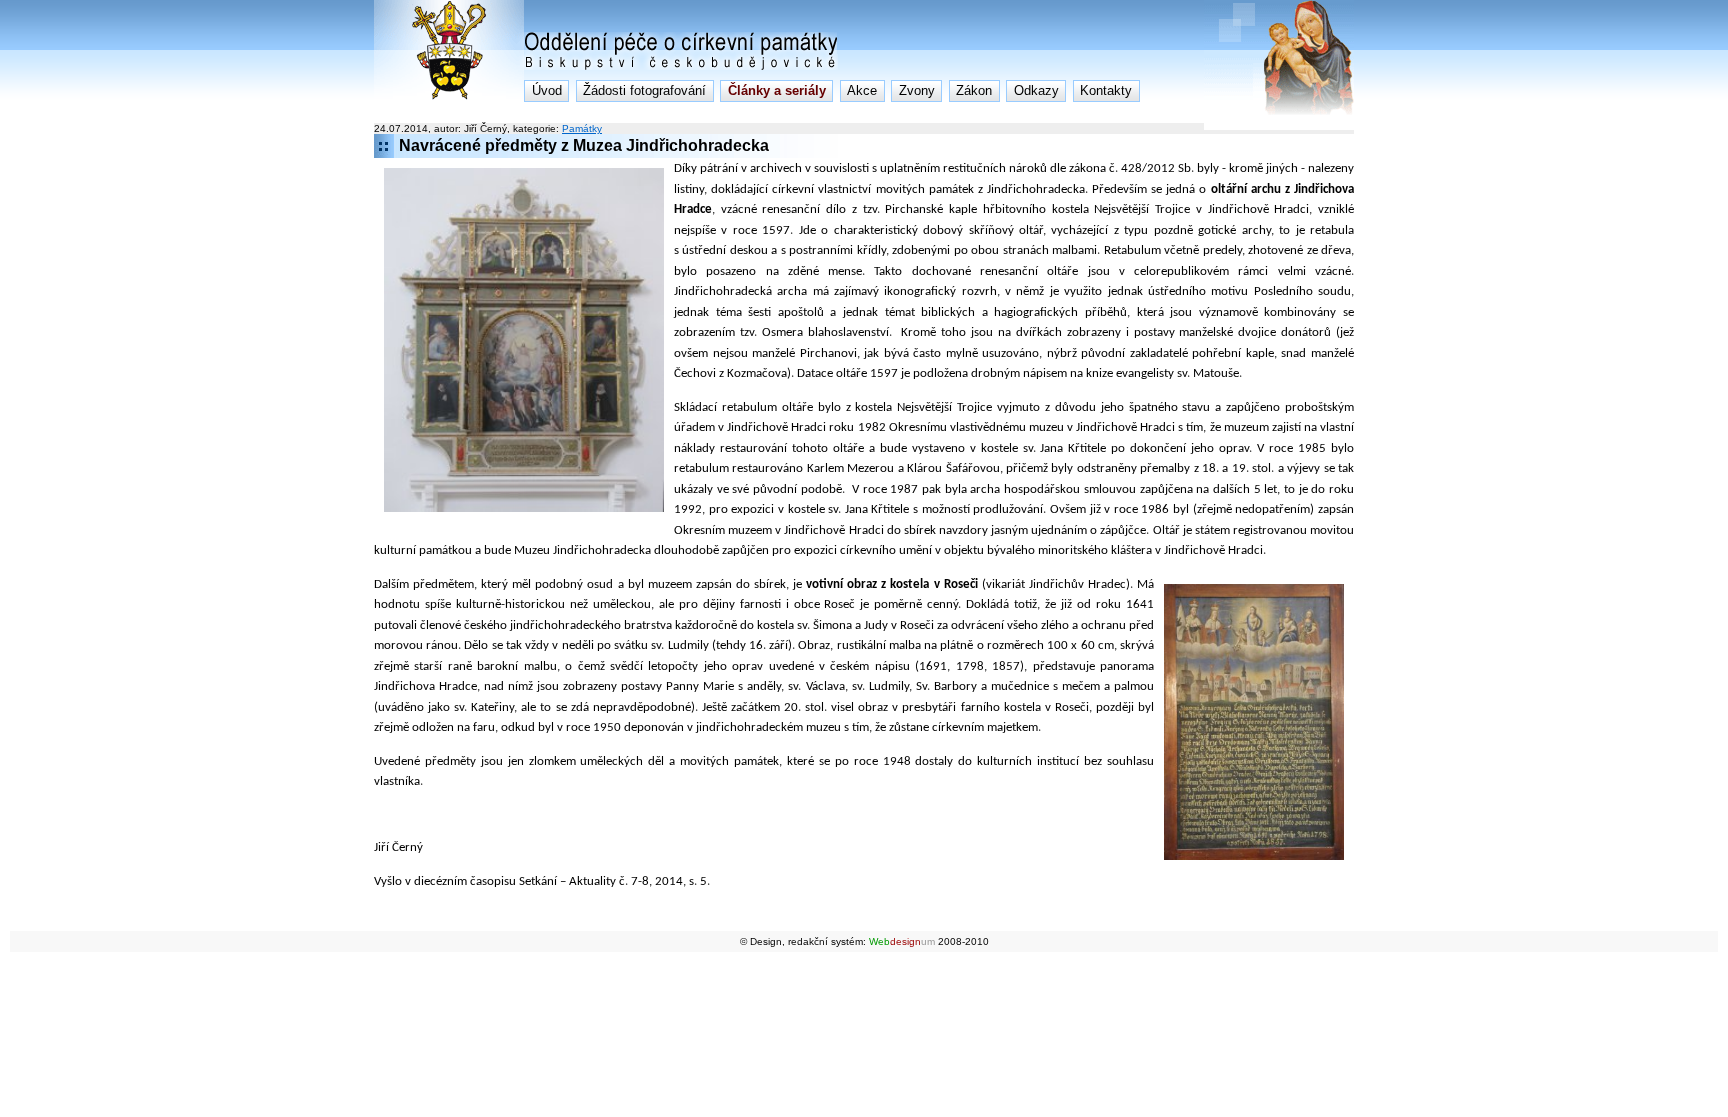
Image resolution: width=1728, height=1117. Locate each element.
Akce (862, 90)
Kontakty (1106, 90)
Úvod (547, 90)
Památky (582, 128)
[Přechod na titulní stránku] (449, 95)
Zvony (917, 90)
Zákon (974, 90)
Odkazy (1036, 90)
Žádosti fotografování (644, 90)
